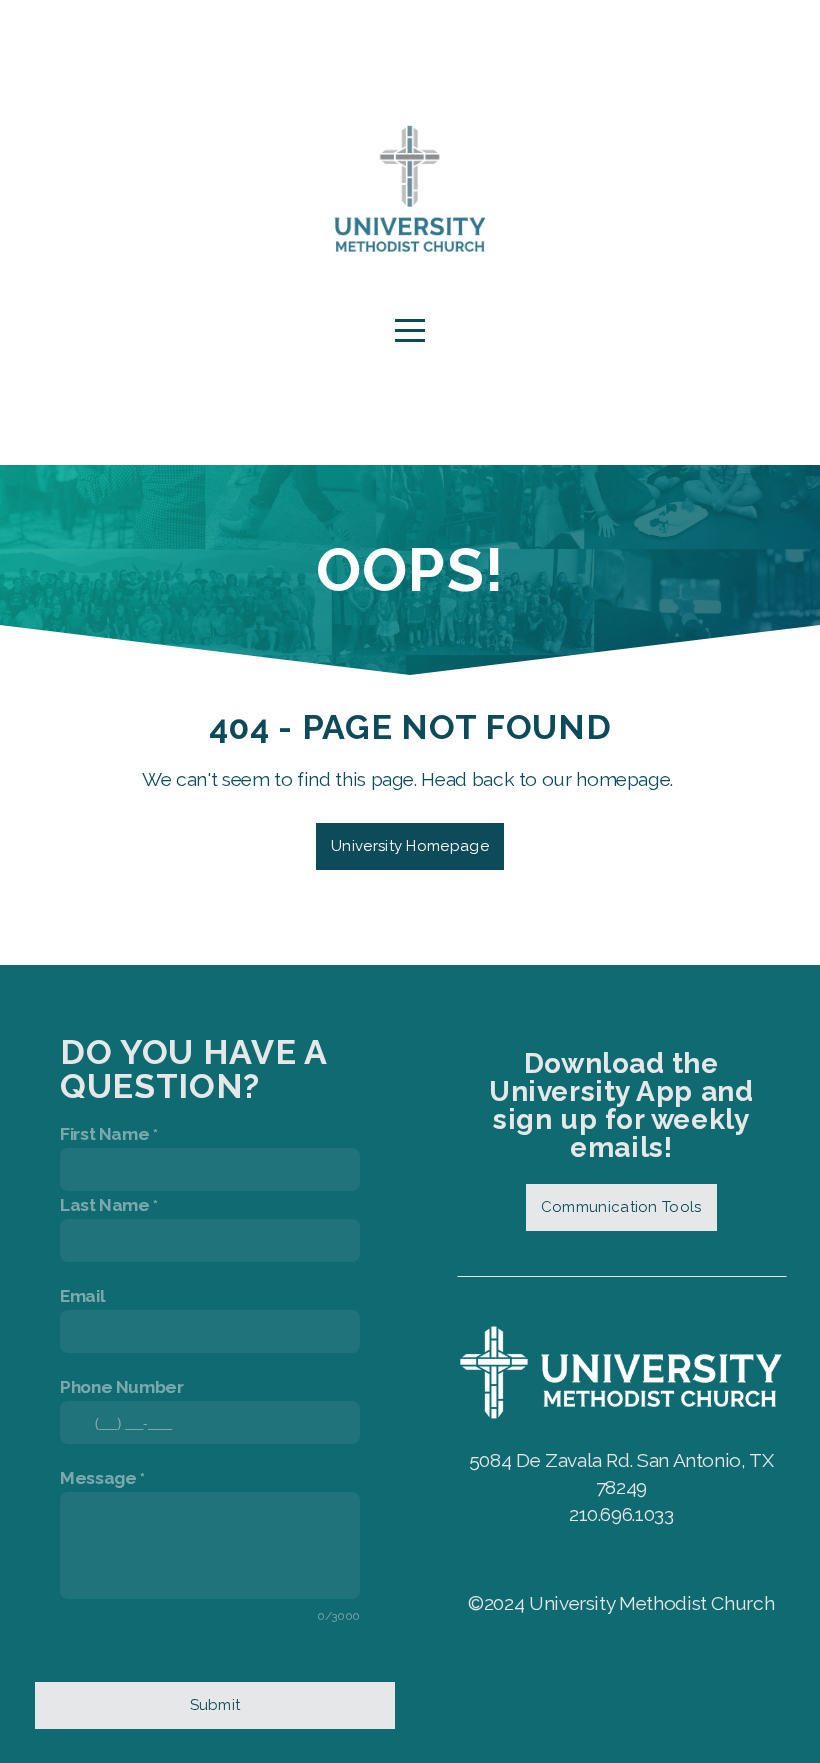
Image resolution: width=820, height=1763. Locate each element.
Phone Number (122, 1387)
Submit (215, 1705)
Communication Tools (621, 1207)
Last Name (105, 1205)
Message (98, 1478)
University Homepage (410, 846)
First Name (104, 1134)
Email (82, 1296)
